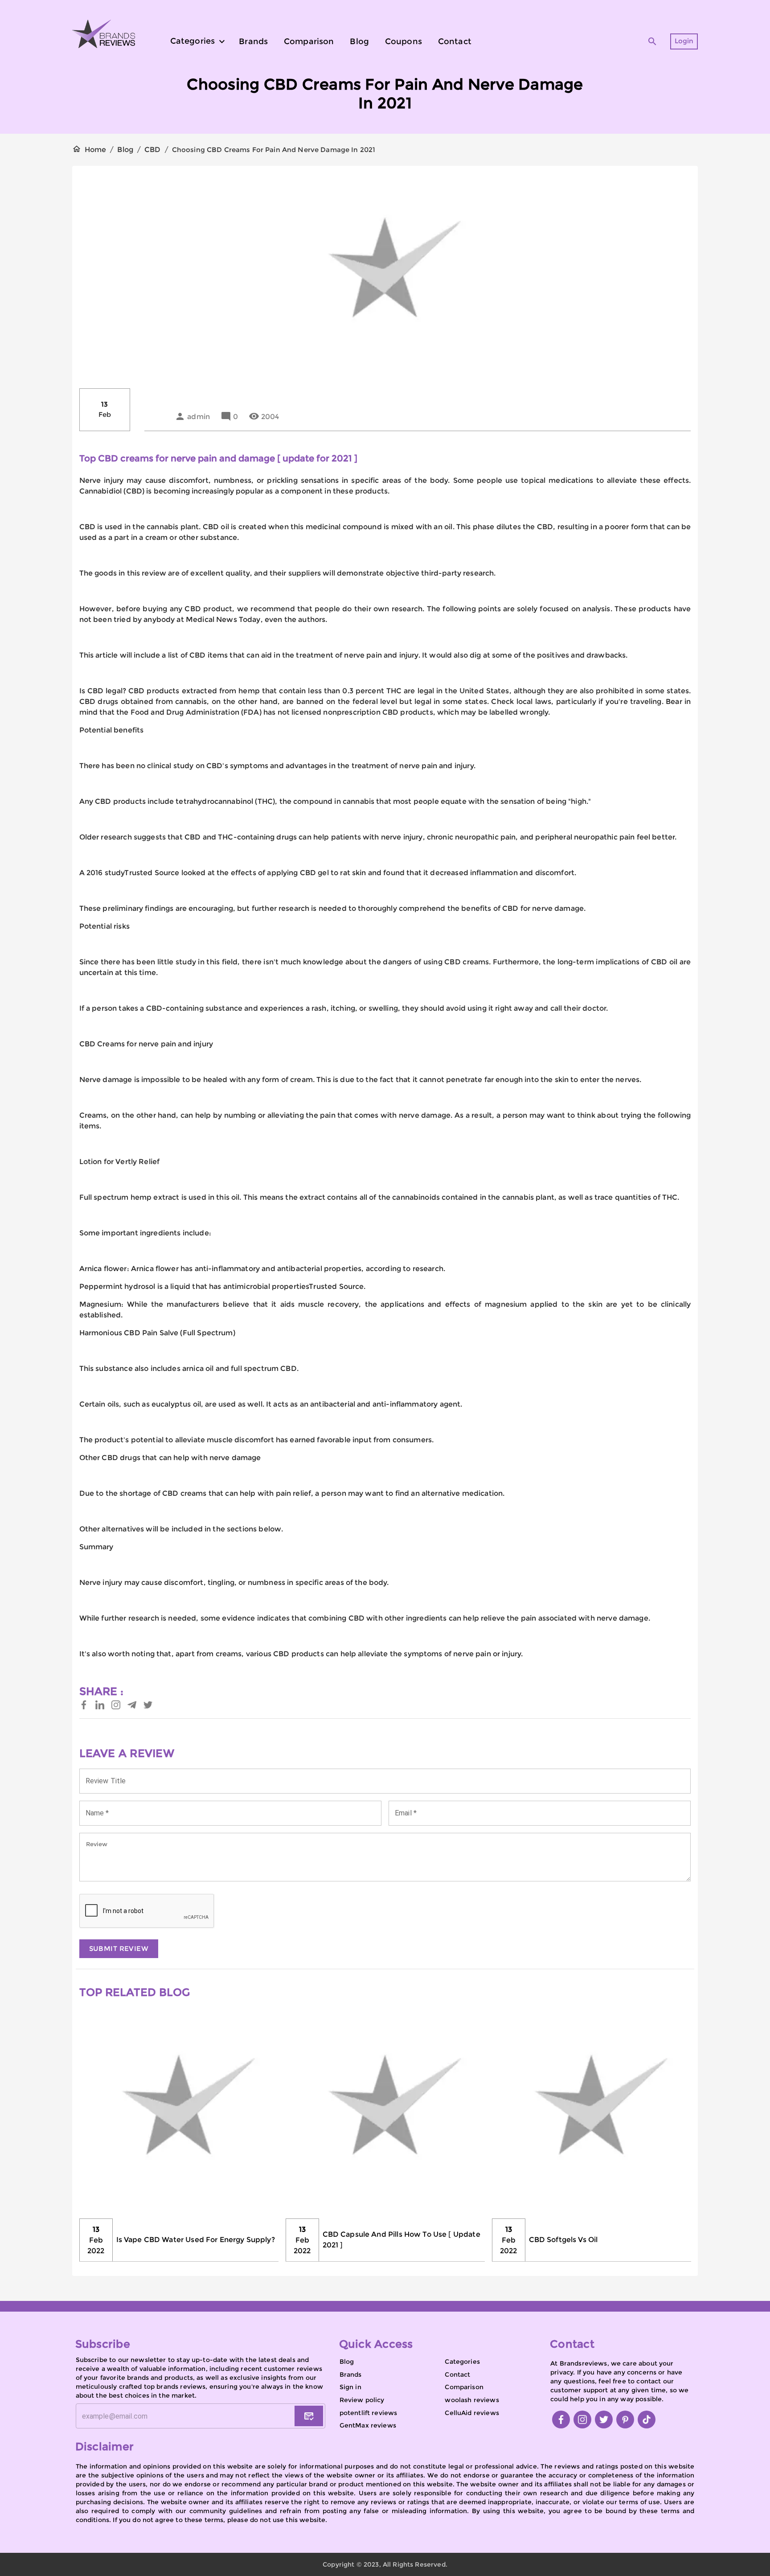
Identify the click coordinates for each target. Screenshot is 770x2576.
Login (684, 41)
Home (96, 150)
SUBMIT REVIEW (119, 1948)
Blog (125, 150)
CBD (152, 150)
